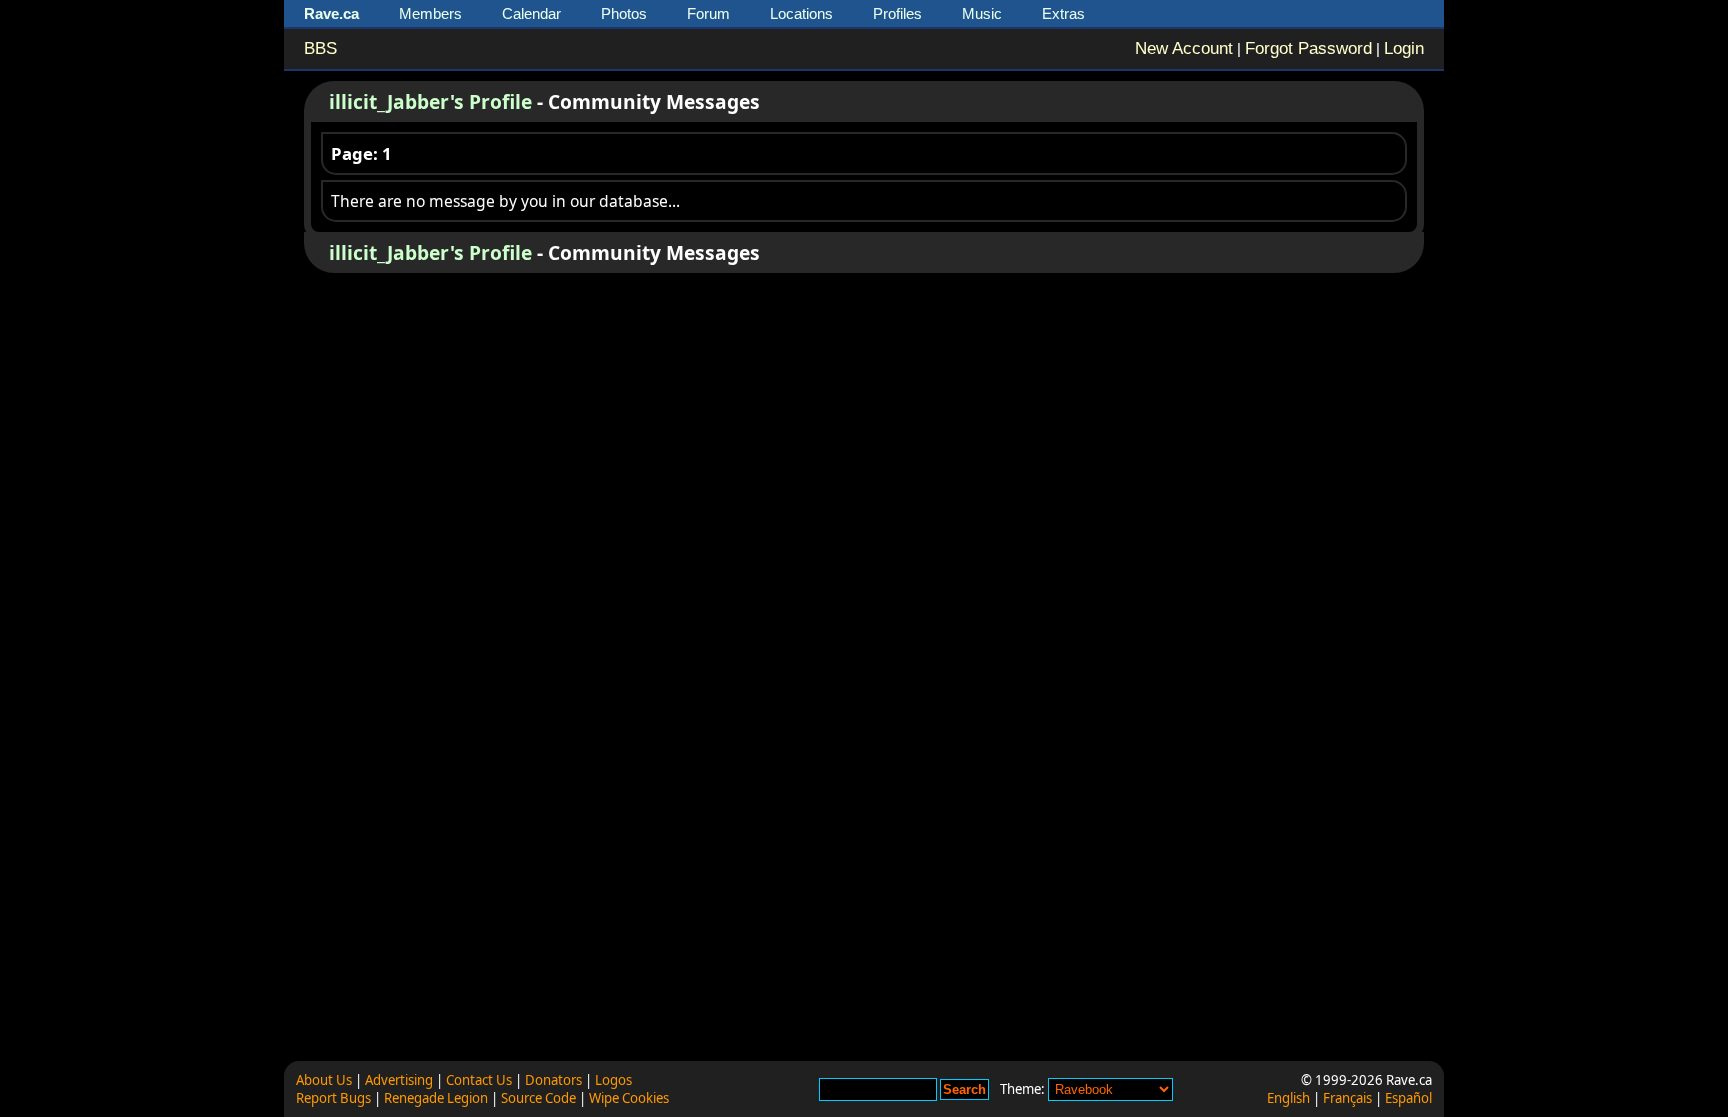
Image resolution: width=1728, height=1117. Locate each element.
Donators (553, 1080)
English (1288, 1098)
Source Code (538, 1098)
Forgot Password (1308, 48)
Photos (624, 13)
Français (1347, 1098)
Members (430, 13)
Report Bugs (333, 1098)
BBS (320, 48)
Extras (1063, 13)
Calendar (531, 13)
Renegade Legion (436, 1098)
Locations (801, 13)
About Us (324, 1080)
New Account (1184, 48)
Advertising (399, 1080)
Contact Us (479, 1080)
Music (982, 13)
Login (1404, 48)
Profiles (897, 13)
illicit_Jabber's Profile (430, 101)
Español (1408, 1098)
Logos (613, 1080)
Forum (708, 13)
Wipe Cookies (629, 1098)
